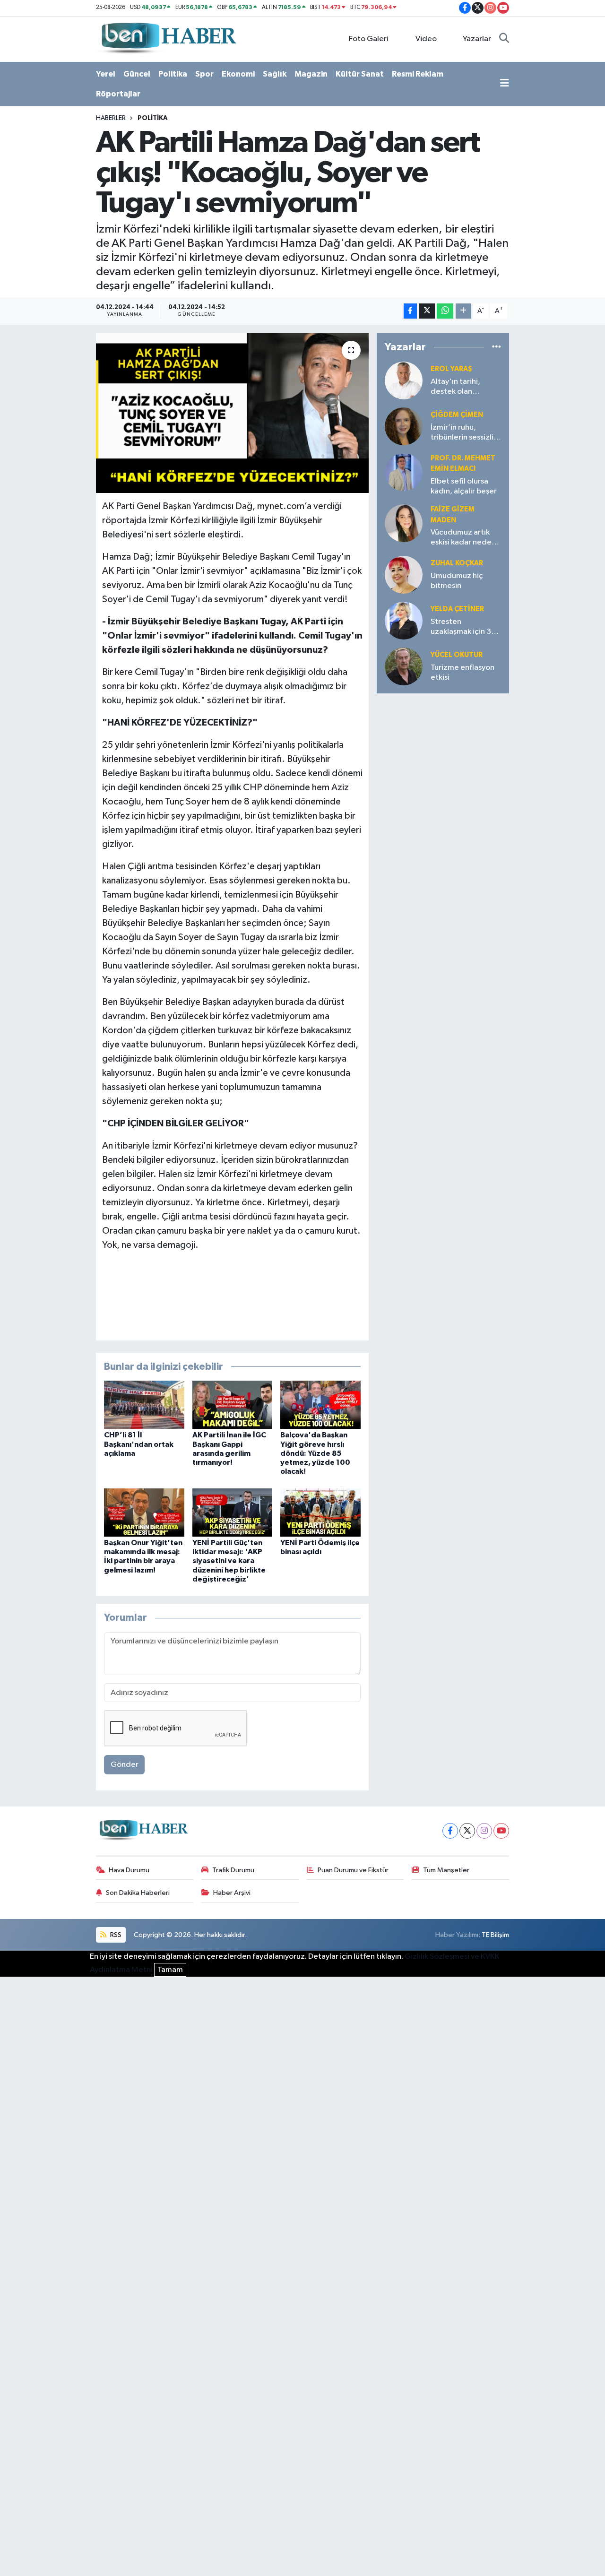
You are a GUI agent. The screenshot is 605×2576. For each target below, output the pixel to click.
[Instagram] (484, 1831)
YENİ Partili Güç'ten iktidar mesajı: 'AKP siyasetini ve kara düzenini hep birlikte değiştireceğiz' (229, 1561)
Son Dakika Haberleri (138, 1893)
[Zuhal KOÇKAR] (404, 575)
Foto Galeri (369, 39)
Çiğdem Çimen (457, 415)
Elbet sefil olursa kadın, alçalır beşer (464, 486)
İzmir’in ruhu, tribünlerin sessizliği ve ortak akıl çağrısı (466, 433)
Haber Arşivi (232, 1893)
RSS (115, 1935)
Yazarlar (477, 39)
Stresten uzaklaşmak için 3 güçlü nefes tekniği (464, 627)
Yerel (106, 74)
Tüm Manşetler (446, 1870)
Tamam (170, 1970)
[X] (467, 1831)
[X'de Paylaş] (427, 311)
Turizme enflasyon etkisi (462, 673)
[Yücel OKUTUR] (404, 666)
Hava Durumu (129, 1870)
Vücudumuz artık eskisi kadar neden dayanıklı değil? (463, 538)
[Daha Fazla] (463, 311)
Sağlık (275, 74)
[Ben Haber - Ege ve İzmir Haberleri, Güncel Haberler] (168, 39)
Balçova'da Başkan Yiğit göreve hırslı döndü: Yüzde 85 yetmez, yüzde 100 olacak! (315, 1453)
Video (426, 39)
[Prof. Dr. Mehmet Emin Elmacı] (404, 472)
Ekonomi (238, 74)
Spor (204, 74)
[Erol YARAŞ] (404, 380)
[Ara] (504, 39)
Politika (173, 74)
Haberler (111, 118)
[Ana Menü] (505, 84)
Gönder (125, 1765)
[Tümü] (497, 347)
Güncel (137, 74)
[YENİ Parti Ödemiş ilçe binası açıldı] (320, 1512)
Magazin (311, 74)
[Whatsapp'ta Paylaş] (445, 311)
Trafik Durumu (233, 1870)
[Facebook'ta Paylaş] (410, 311)
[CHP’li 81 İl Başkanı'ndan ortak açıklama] (144, 1405)
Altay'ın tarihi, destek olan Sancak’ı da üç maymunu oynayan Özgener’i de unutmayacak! (463, 387)
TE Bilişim (495, 1935)
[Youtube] (501, 1831)
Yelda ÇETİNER (457, 609)
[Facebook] (450, 1831)
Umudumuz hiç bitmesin (457, 581)
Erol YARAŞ (451, 369)
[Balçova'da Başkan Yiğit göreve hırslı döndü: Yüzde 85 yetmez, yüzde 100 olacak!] (320, 1405)
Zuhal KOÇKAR (457, 563)
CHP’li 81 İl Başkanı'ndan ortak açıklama (139, 1444)
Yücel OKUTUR (457, 655)
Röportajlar (118, 94)
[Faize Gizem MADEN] (404, 523)
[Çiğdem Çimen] (404, 426)
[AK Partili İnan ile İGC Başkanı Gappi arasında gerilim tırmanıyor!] (233, 1405)
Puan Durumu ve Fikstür (353, 1870)
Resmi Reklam (418, 74)
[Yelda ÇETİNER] (404, 620)
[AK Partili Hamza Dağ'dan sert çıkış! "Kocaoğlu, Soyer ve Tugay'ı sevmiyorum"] (232, 413)
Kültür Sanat (360, 74)
